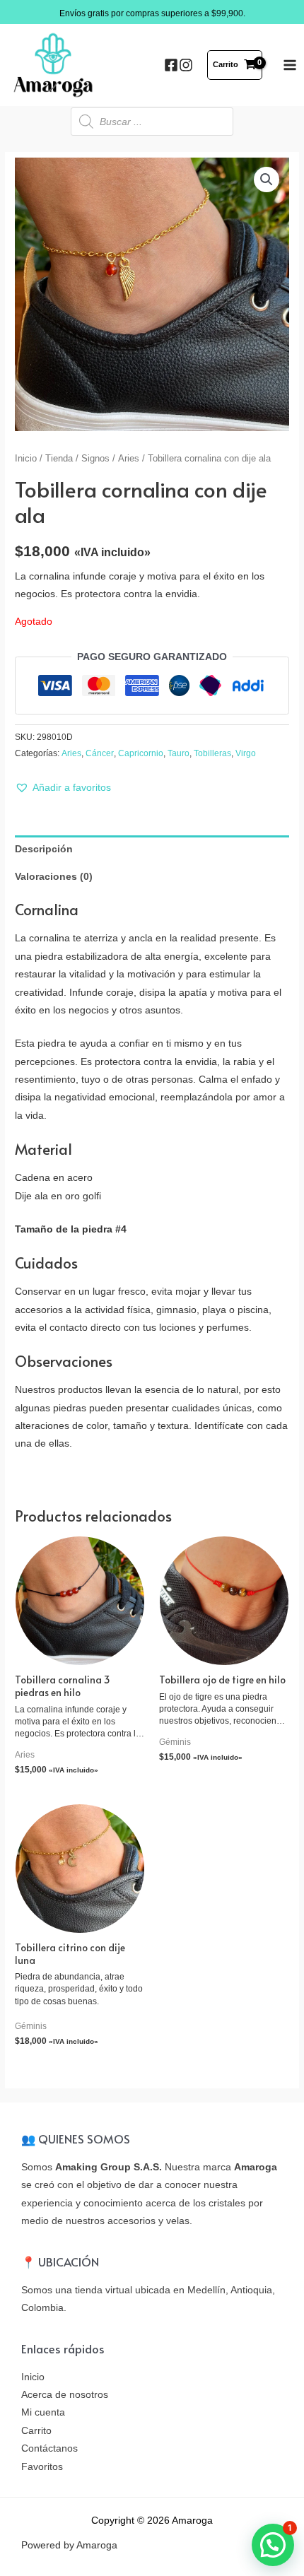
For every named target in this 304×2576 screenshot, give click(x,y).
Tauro (179, 753)
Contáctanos (49, 2448)
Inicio (26, 459)
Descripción (44, 849)
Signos (95, 459)
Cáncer (100, 753)
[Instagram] (186, 65)
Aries (129, 459)
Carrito (36, 2431)
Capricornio (141, 753)
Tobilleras (212, 753)
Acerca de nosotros (65, 2395)
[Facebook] (171, 65)
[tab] (152, 849)
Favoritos (42, 2467)
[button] (63, 788)
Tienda (59, 459)
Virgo (246, 753)
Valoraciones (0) (54, 877)
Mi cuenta (43, 2412)
